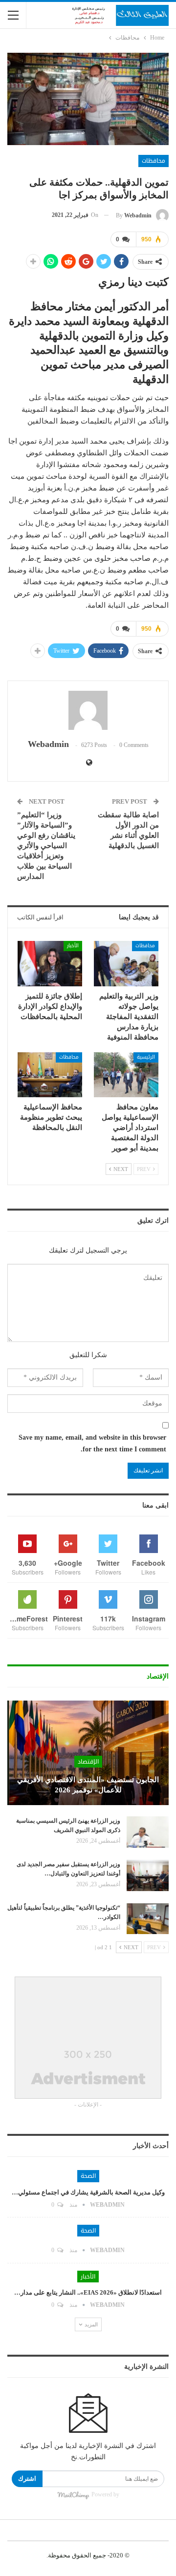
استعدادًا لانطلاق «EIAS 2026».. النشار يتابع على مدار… (88, 2292)
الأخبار (73, 946)
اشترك (27, 2479)
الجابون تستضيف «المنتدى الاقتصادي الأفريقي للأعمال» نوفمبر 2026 (88, 1785)
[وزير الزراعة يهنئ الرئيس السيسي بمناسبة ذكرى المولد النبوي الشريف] (148, 1832)
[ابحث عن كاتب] (88, 710)
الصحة (88, 2176)
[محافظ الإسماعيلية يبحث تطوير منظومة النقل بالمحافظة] (50, 1075)
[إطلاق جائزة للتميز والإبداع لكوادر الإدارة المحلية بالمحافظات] (50, 963)
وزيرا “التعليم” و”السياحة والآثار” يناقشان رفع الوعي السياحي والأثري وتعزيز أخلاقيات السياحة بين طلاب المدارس (46, 846)
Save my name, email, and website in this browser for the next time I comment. (92, 1443)
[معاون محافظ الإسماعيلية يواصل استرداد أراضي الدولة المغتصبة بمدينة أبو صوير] (126, 1075)
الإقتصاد (88, 1762)
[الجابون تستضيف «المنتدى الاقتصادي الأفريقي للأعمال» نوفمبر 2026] (88, 1753)
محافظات (154, 161)
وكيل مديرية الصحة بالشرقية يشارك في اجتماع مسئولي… (88, 2192)
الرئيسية (146, 1057)
